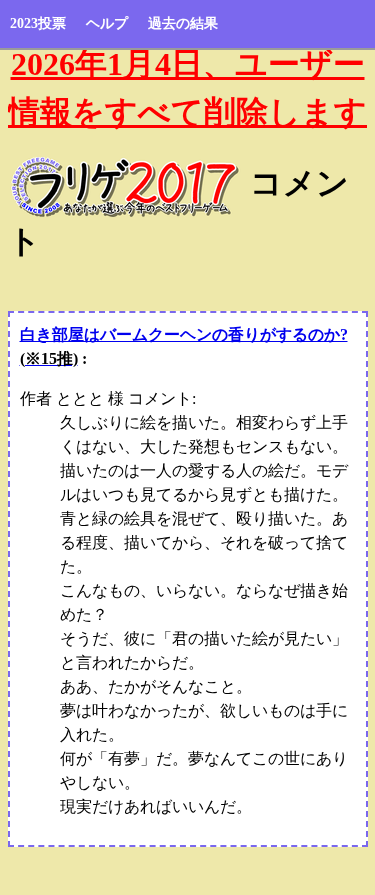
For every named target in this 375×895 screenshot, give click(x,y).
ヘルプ (107, 23)
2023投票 (38, 23)
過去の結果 (183, 23)
